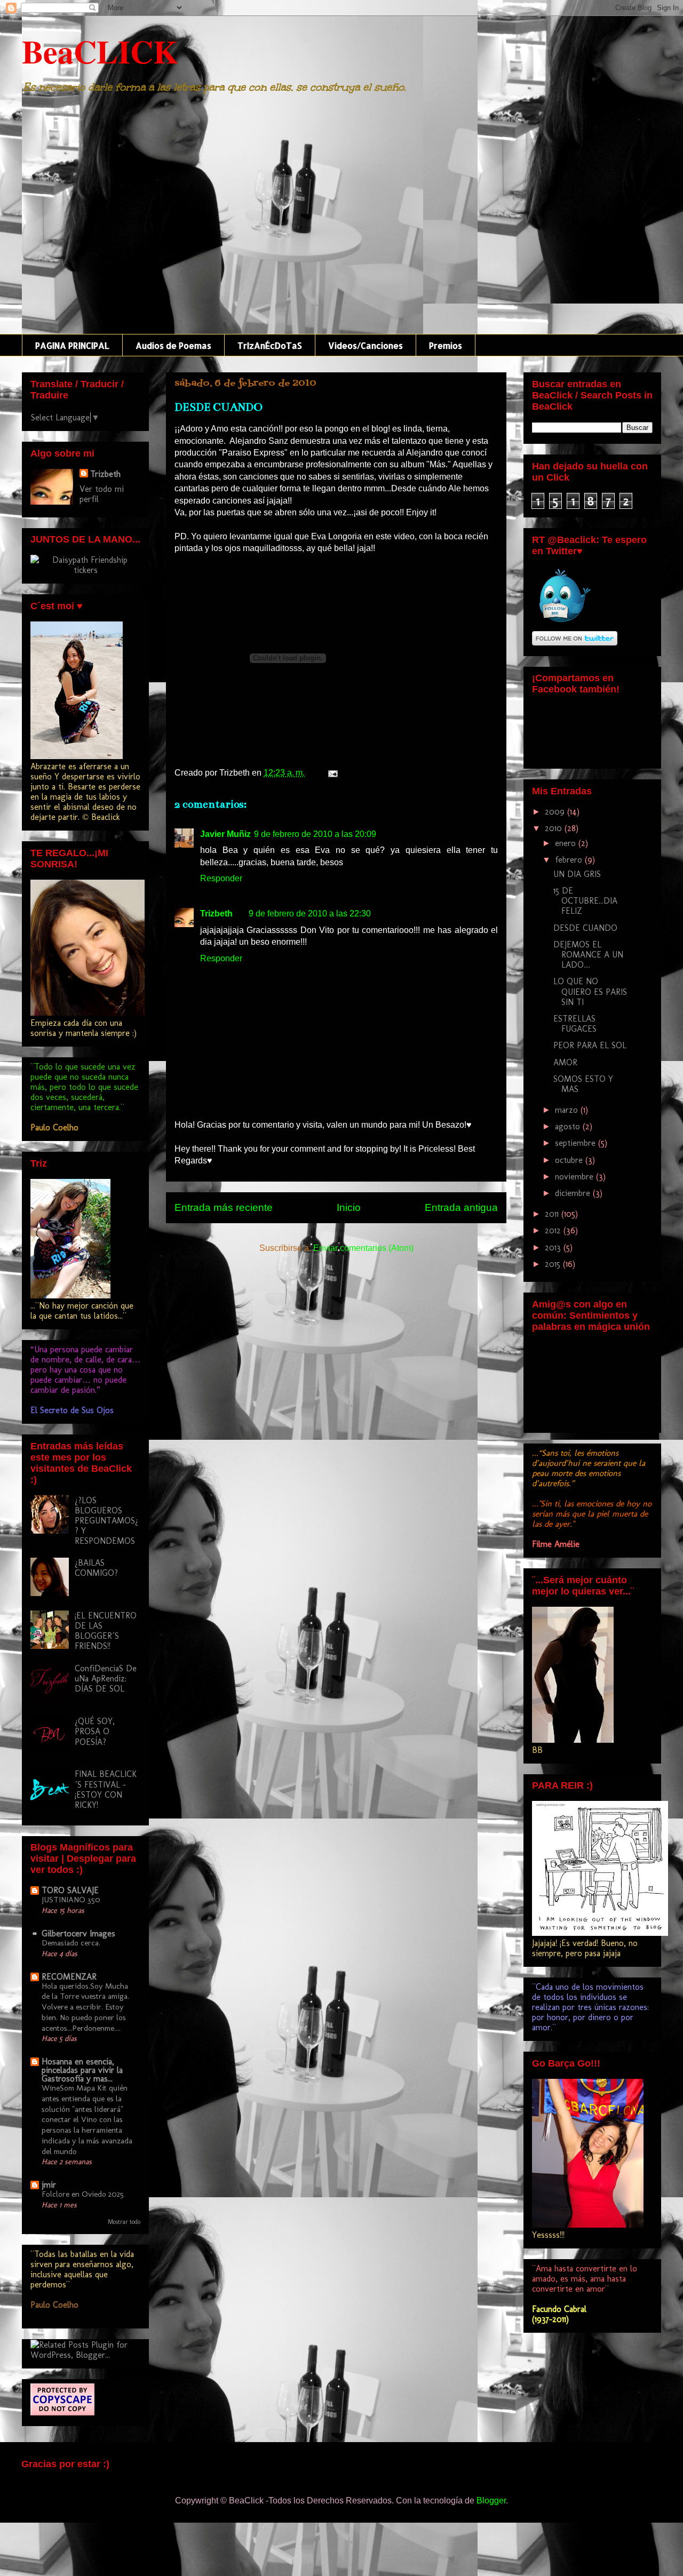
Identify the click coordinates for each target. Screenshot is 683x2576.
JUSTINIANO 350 (71, 1900)
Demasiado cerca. (71, 1943)
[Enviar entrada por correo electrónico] (331, 773)
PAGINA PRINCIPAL (72, 345)
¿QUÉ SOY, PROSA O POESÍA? (95, 1731)
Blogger (491, 2501)
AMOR (565, 1062)
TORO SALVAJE (70, 1890)
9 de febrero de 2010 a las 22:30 (310, 914)
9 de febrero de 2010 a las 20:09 (315, 834)
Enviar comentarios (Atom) (363, 1248)
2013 (554, 1247)
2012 (554, 1230)
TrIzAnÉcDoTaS (270, 345)
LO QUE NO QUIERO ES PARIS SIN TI (590, 991)
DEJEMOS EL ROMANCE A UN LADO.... (588, 955)
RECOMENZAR (69, 1977)
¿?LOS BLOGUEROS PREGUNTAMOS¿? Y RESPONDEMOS (106, 1521)
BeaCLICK (100, 51)
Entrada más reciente (224, 1207)
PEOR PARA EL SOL (590, 1045)
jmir (49, 2185)
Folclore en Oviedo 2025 (83, 2194)
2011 (553, 1214)
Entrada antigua (461, 1207)
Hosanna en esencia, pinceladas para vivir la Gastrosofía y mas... (82, 2070)
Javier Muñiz (225, 834)
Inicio (349, 1207)
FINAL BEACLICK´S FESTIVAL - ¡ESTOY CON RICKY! (106, 1789)
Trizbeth (216, 914)
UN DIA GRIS (577, 874)
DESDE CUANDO (585, 928)
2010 (555, 828)
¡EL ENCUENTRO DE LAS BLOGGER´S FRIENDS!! (106, 1631)
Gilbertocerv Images (78, 1933)
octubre (570, 1160)
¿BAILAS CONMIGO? (96, 1568)
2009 (556, 812)
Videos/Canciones (366, 345)
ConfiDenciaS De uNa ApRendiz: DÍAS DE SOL (106, 1678)
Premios (446, 345)
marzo (568, 1110)
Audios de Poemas (173, 345)
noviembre (575, 1177)
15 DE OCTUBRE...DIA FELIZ (585, 901)
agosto (569, 1126)
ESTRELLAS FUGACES (575, 1024)
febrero (570, 860)
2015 (554, 1264)
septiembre (577, 1143)
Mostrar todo (124, 2222)
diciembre (574, 1193)
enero (567, 843)
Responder (221, 878)
